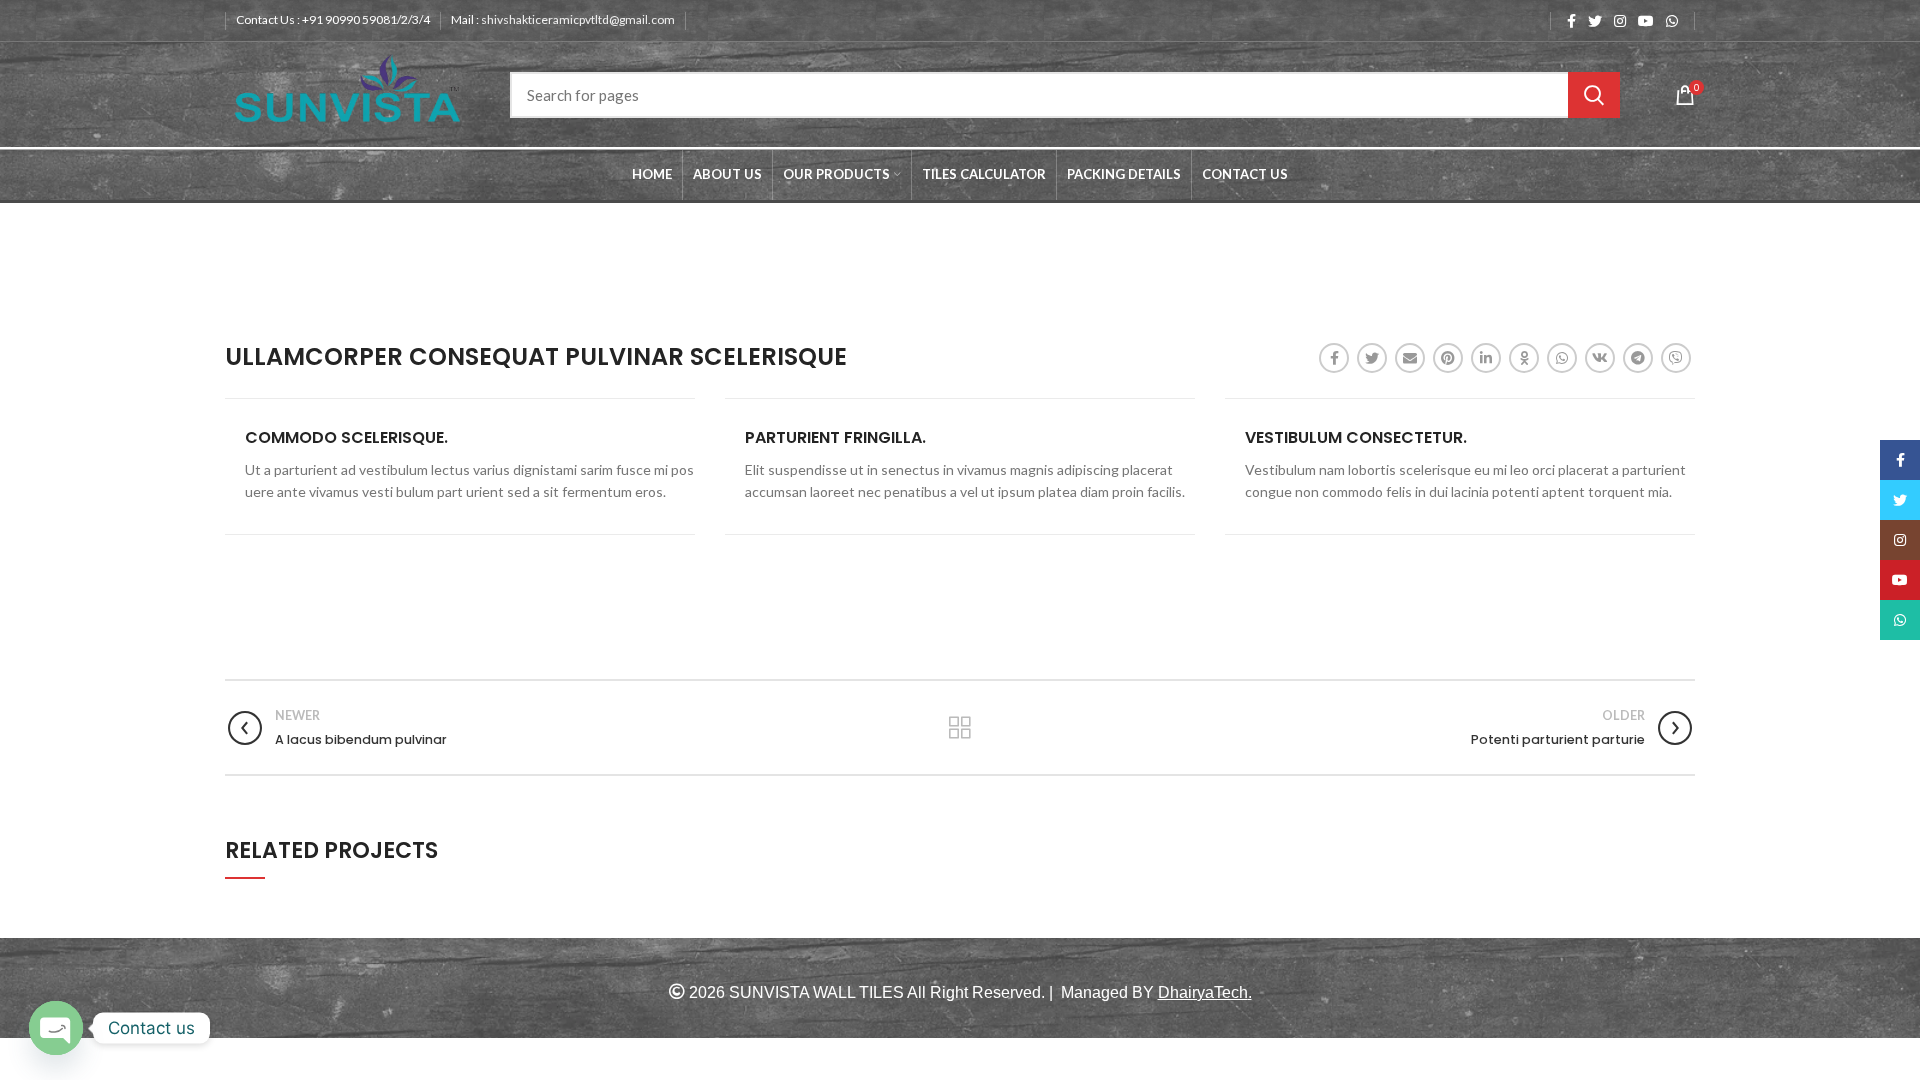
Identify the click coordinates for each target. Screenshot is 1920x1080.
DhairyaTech (1203, 992)
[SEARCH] (1594, 95)
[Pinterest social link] (1448, 358)
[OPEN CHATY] (56, 1028)
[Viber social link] (1676, 358)
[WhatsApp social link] (1672, 21)
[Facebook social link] (1571, 21)
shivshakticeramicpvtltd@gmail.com (578, 19)
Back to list (959, 728)
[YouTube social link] (1646, 21)
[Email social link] (1410, 358)
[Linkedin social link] (1486, 358)
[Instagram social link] (1620, 21)
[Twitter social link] (1595, 21)
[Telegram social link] (1638, 358)
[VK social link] (1600, 358)
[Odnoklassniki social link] (1524, 358)
